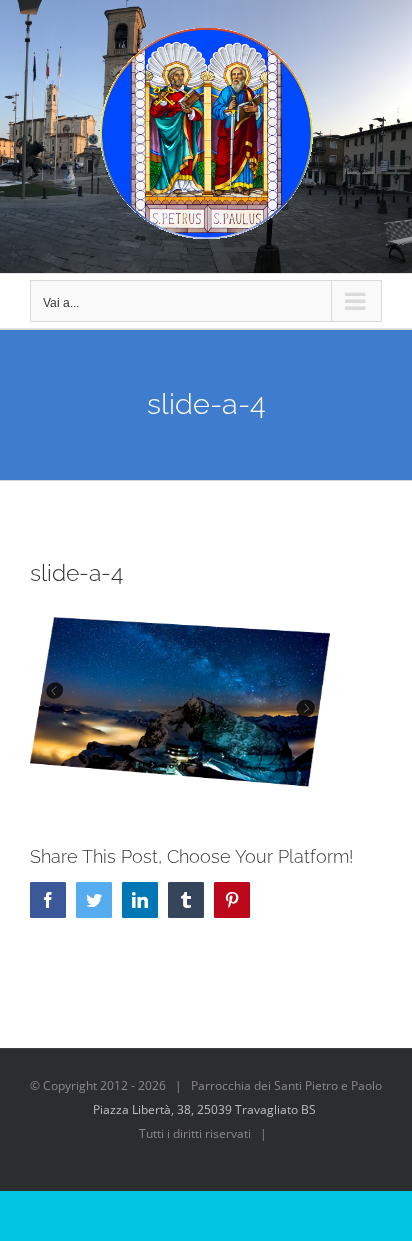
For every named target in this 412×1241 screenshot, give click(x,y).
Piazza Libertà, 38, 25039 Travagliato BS (204, 1109)
